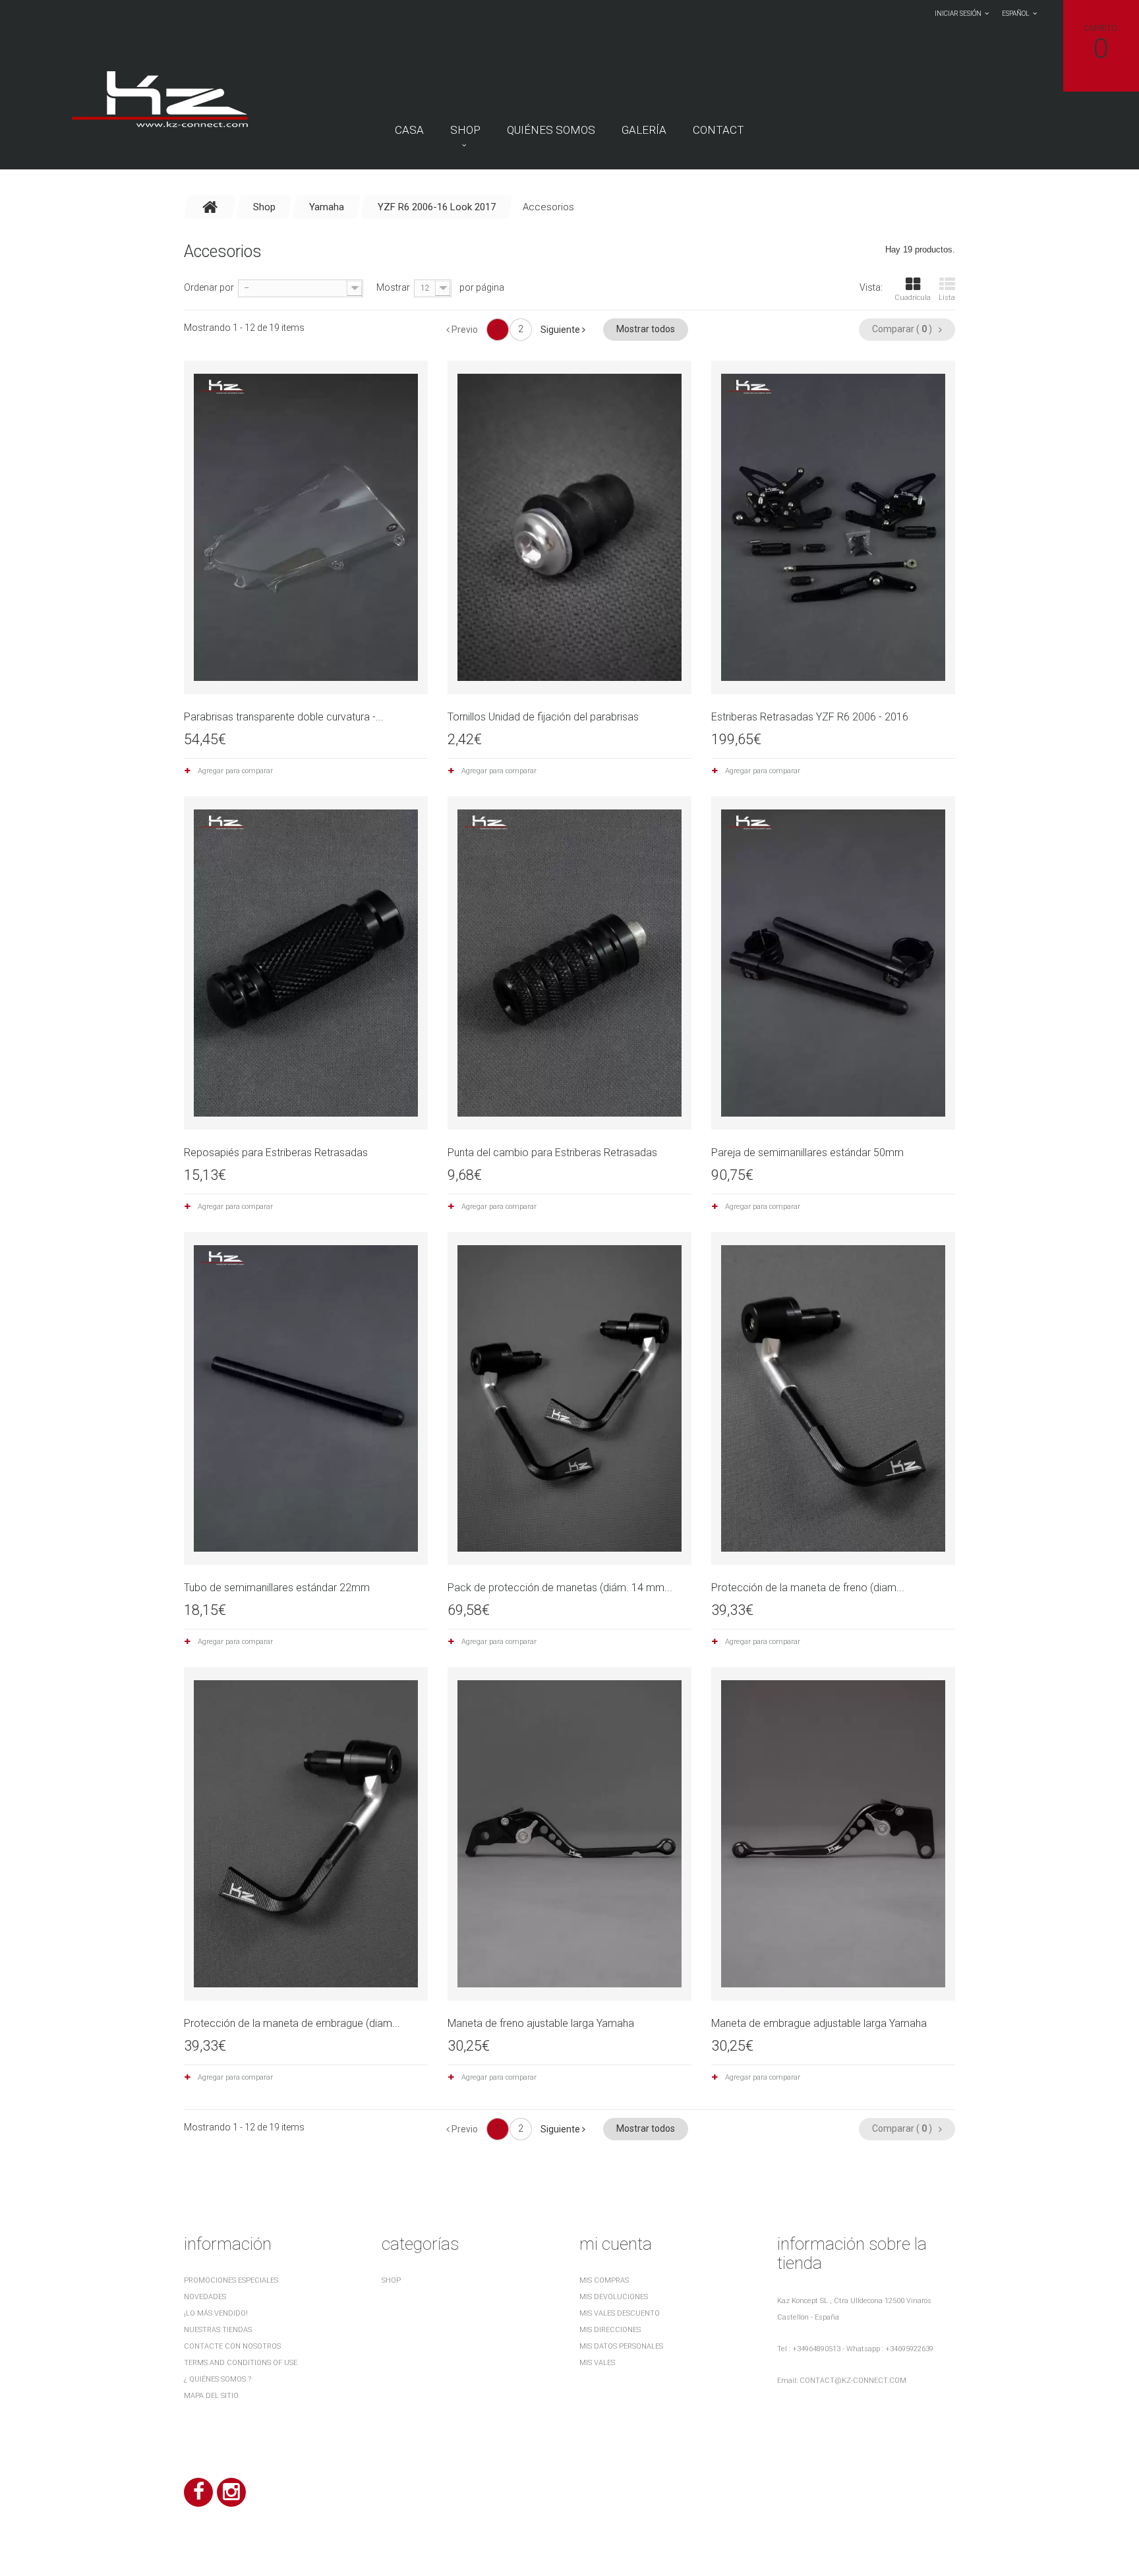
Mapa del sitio (211, 2396)
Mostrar (393, 287)
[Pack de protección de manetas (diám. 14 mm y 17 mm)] (569, 1399)
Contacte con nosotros (232, 2346)
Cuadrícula (913, 298)
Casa (409, 130)
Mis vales (597, 2363)
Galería (644, 130)
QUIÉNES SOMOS (551, 130)
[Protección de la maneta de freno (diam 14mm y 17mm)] (833, 1399)
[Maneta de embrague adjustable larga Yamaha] (833, 1834)
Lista (947, 298)
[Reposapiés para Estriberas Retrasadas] (306, 963)
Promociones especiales (231, 2280)
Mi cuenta (616, 2244)
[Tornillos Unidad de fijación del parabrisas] (569, 527)
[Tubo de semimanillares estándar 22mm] (306, 1399)
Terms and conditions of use (241, 2363)
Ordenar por (209, 287)
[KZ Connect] (159, 98)
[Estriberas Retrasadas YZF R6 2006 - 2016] (833, 527)
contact (718, 130)
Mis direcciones (610, 2330)
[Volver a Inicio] (210, 207)
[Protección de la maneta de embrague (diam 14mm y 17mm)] (306, 1834)
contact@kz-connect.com (853, 2381)
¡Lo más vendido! (216, 2313)
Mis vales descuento (620, 2313)
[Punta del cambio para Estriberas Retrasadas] (569, 963)
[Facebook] (198, 2492)
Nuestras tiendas (218, 2330)
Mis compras (604, 2280)
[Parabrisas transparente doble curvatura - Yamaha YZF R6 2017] (306, 527)
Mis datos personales (621, 2346)
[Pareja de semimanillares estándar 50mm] (833, 963)
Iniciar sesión (958, 14)
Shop (465, 130)
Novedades (205, 2297)
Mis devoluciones (614, 2297)
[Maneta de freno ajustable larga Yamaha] (569, 1834)
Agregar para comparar (235, 771)
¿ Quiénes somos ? (218, 2379)
